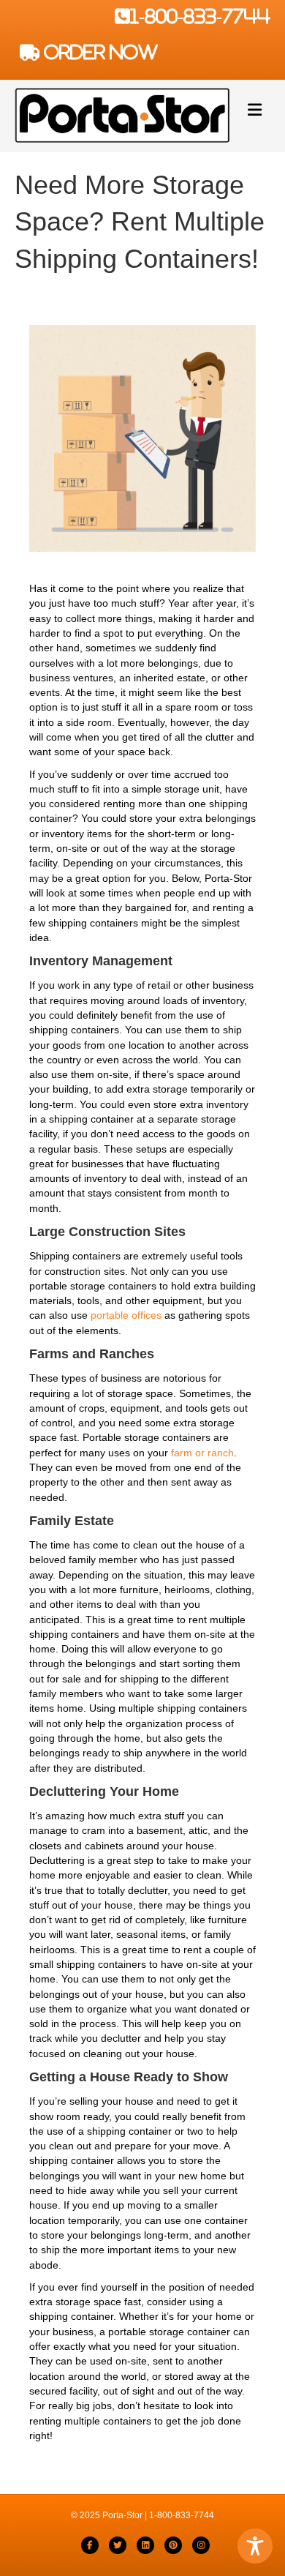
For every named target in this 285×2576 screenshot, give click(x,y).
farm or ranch (202, 1453)
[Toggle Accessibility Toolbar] (255, 2546)
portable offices (126, 1315)
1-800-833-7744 (200, 16)
